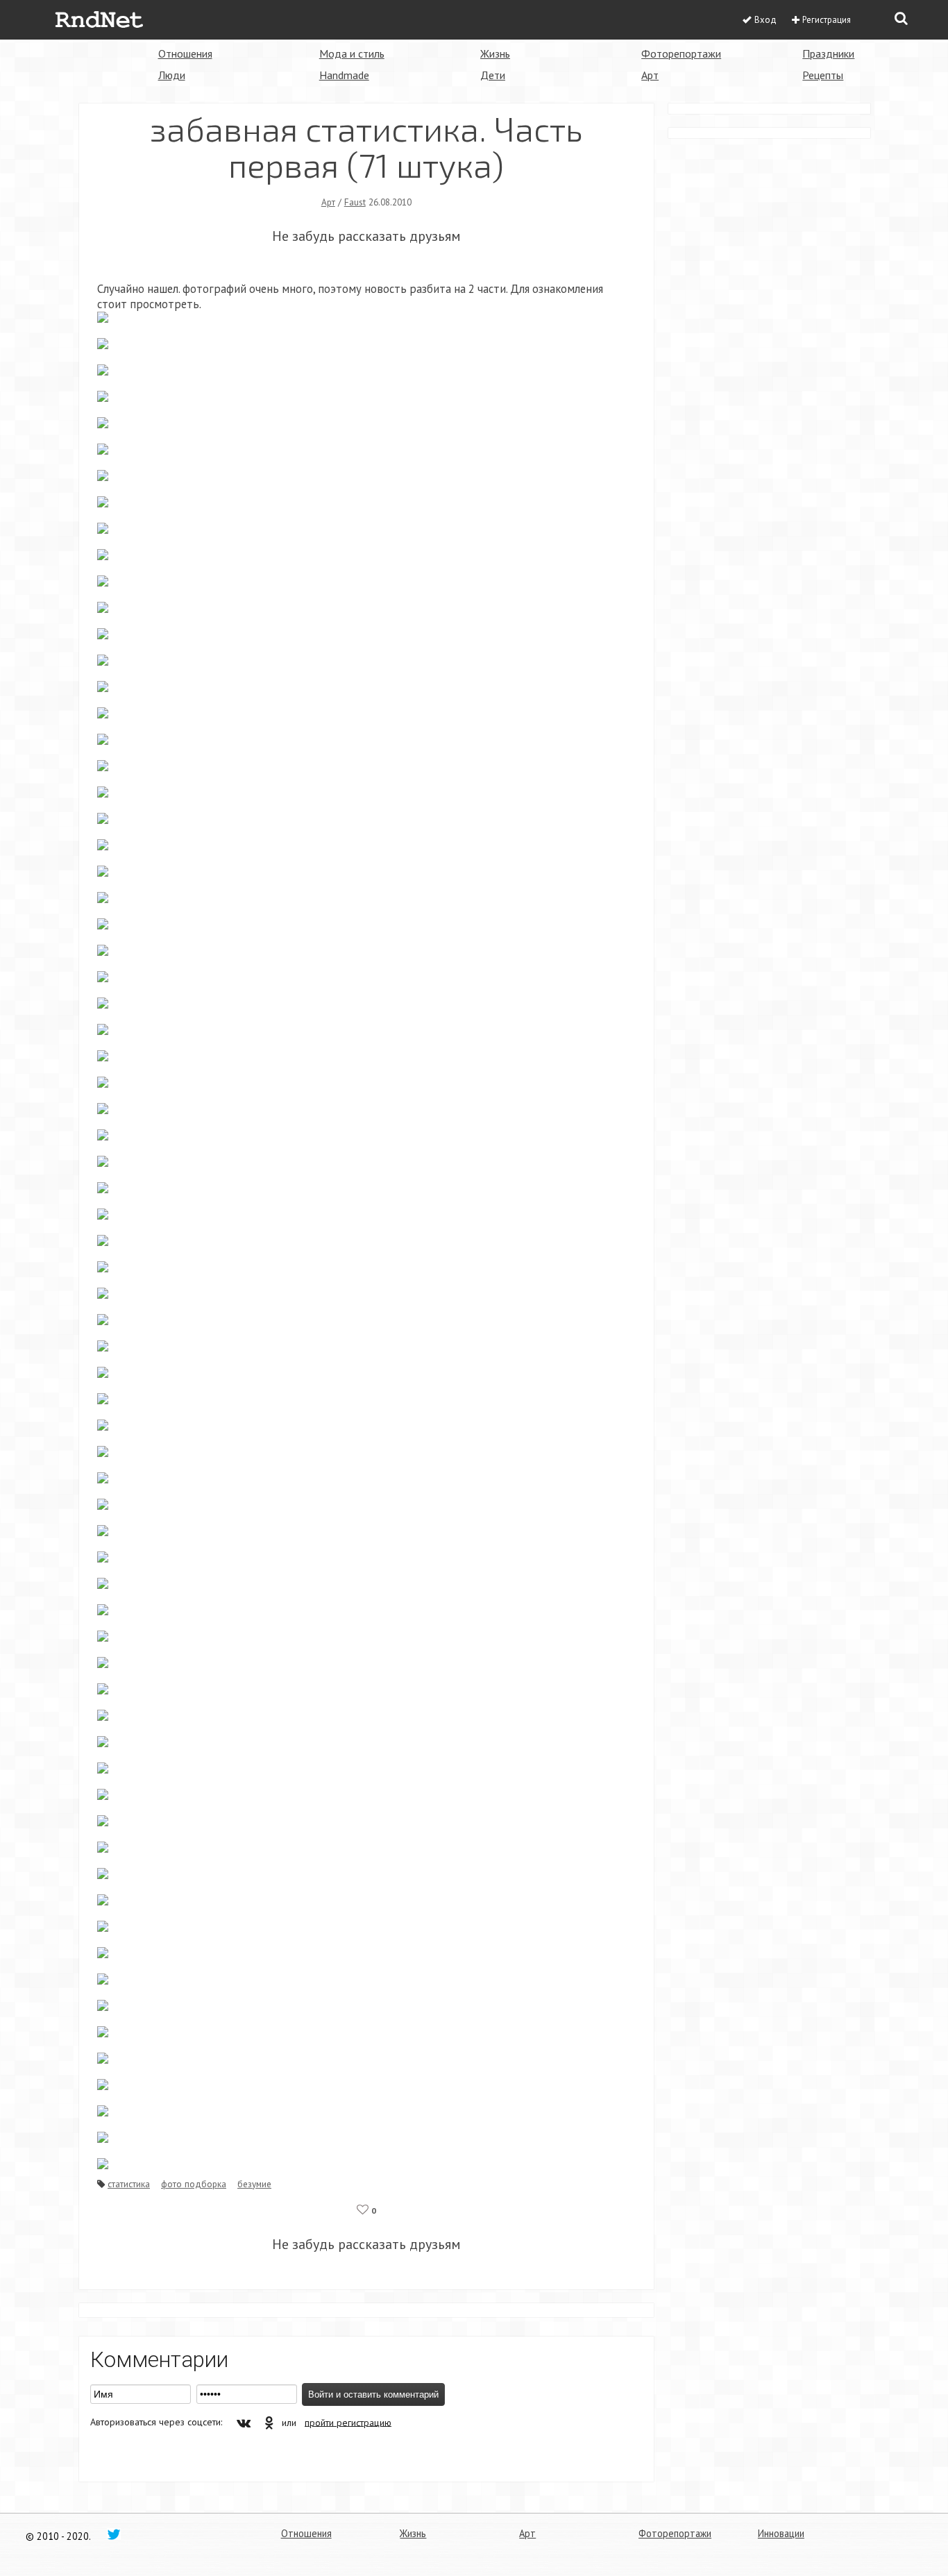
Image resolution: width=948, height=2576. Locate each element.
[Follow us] (114, 2534)
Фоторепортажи (681, 53)
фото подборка (194, 2184)
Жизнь (495, 53)
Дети (493, 75)
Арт (650, 75)
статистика (129, 2184)
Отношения (185, 53)
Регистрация (827, 20)
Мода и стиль (352, 53)
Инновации (781, 2533)
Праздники (828, 53)
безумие (254, 2184)
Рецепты (823, 75)
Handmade (344, 75)
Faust (355, 202)
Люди (172, 75)
